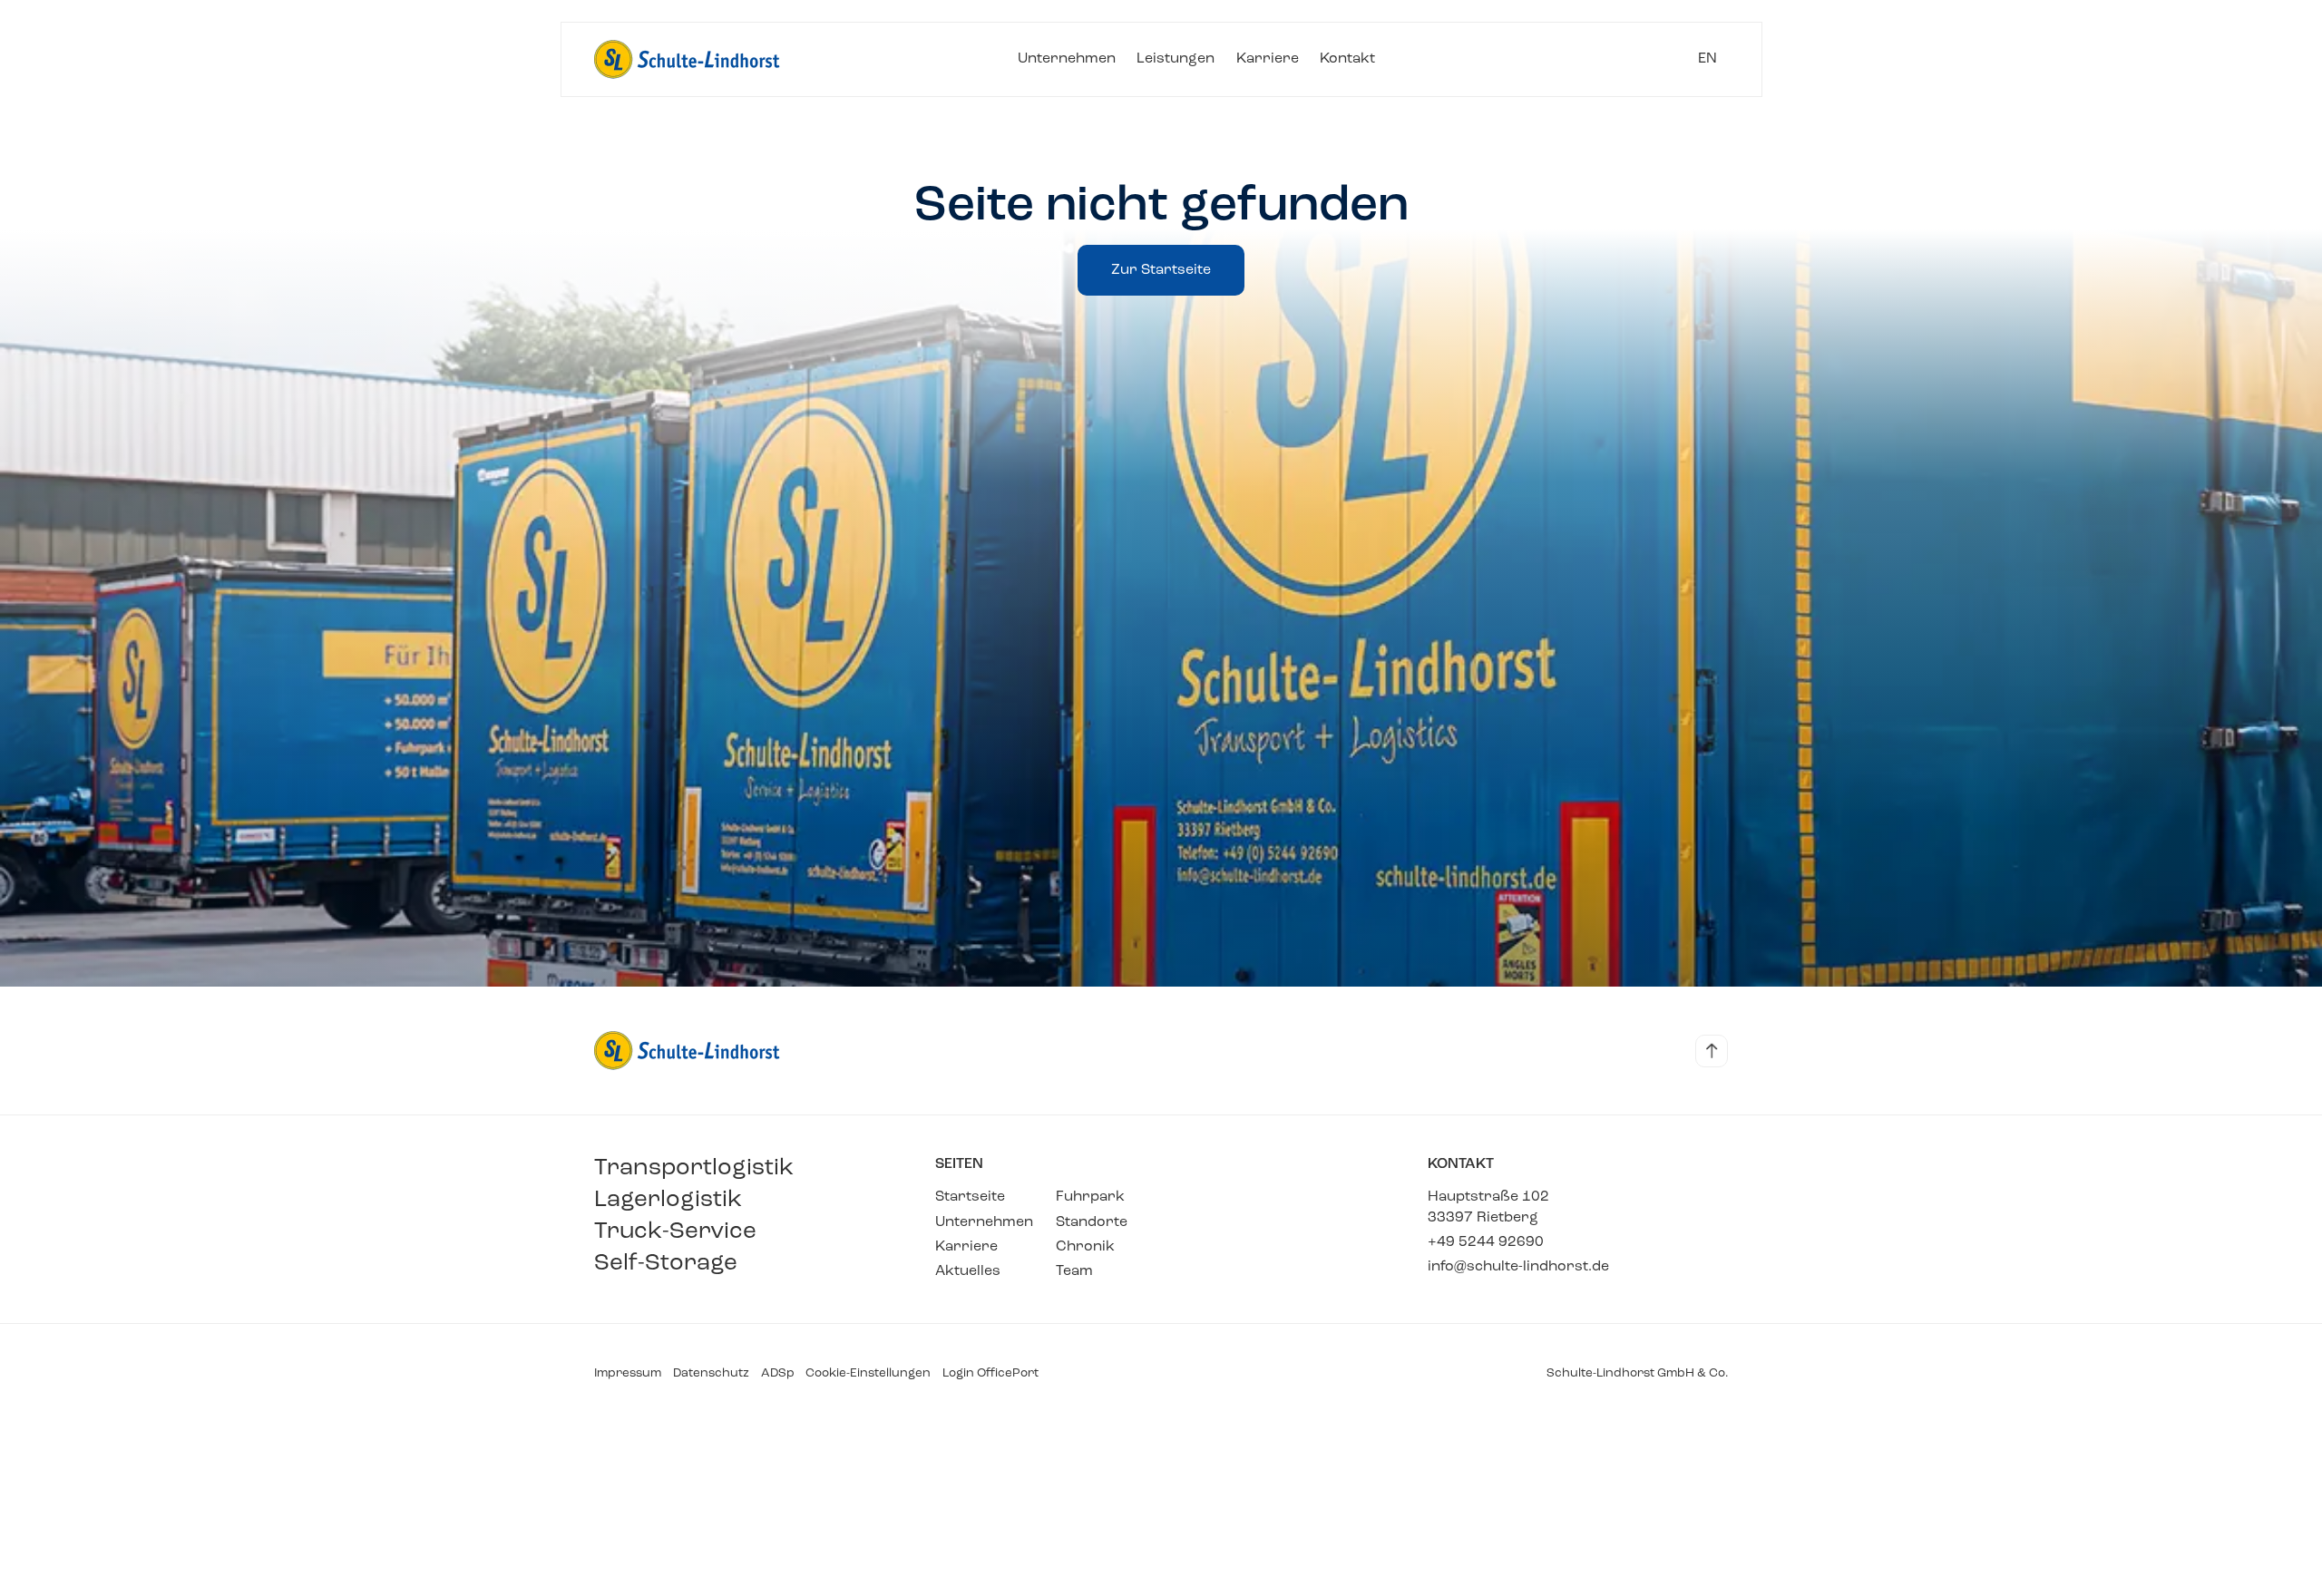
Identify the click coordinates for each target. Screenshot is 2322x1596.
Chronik (1085, 1247)
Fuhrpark (1090, 1197)
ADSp (778, 1373)
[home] (688, 59)
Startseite (970, 1197)
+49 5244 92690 (1486, 1242)
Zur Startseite (1161, 270)
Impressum (628, 1373)
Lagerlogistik (668, 1200)
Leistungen (1176, 59)
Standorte (1092, 1222)
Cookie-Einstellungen (868, 1373)
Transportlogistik (694, 1168)
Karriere (1268, 59)
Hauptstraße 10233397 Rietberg (1488, 1207)
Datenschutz (711, 1373)
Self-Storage (666, 1263)
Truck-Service (675, 1231)
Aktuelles (968, 1271)
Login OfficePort (990, 1373)
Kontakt (1347, 59)
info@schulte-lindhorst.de (1518, 1267)
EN (1707, 59)
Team (1074, 1271)
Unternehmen (1067, 59)
